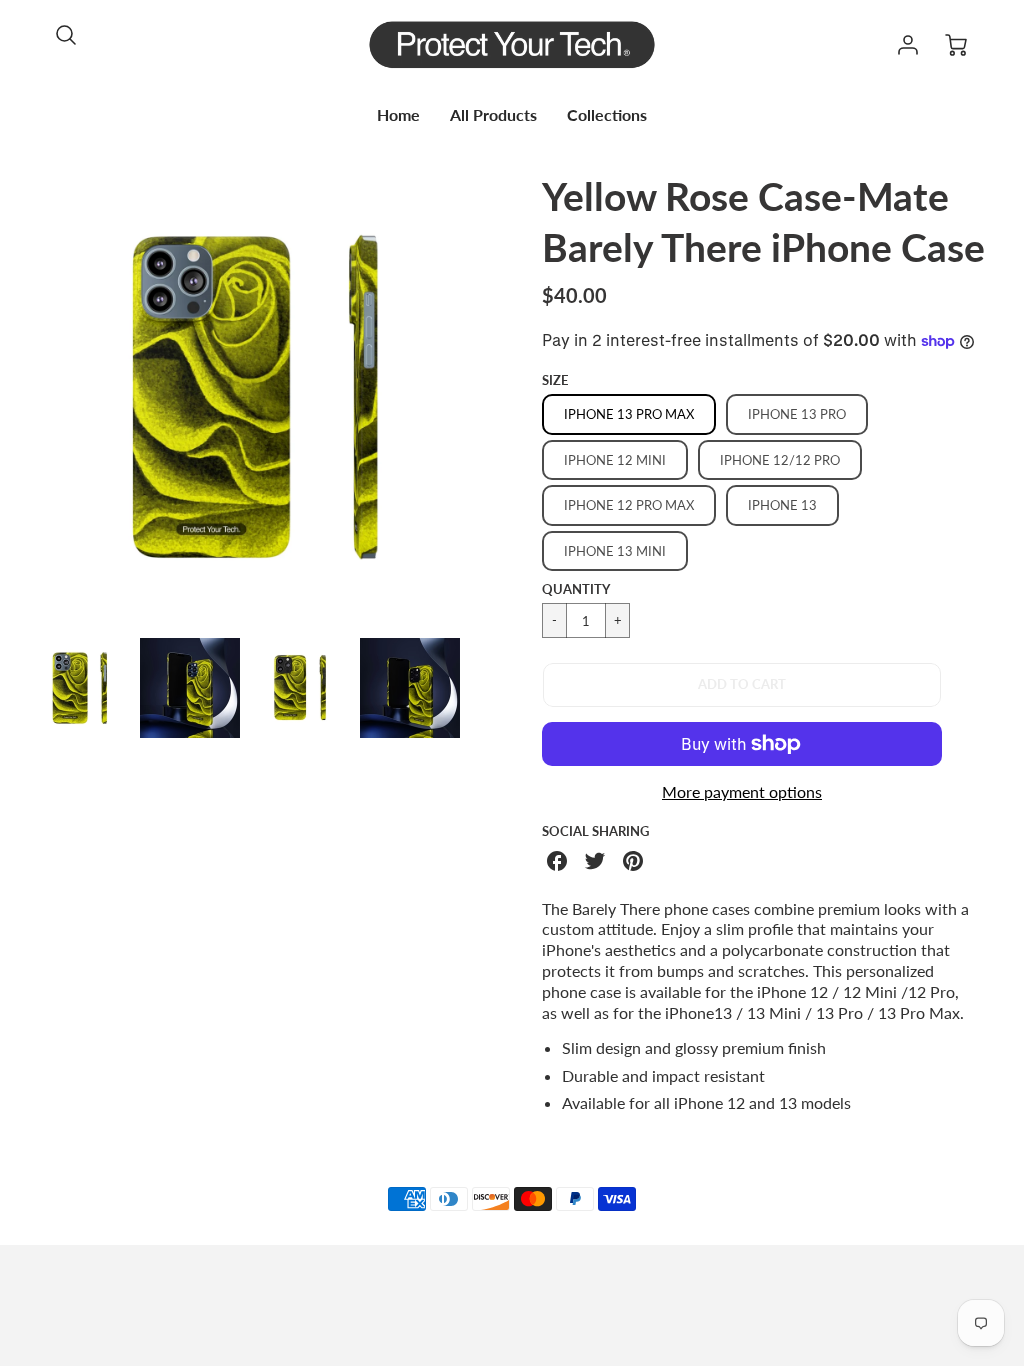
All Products (493, 114)
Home (398, 114)
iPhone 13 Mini (615, 551)
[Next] (497, 397)
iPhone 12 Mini (615, 460)
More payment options (742, 791)
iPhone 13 (782, 505)
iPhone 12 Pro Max (629, 505)
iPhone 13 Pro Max (629, 414)
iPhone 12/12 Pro (780, 460)
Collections (607, 114)
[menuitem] (398, 115)
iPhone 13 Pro (797, 414)
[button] (742, 685)
